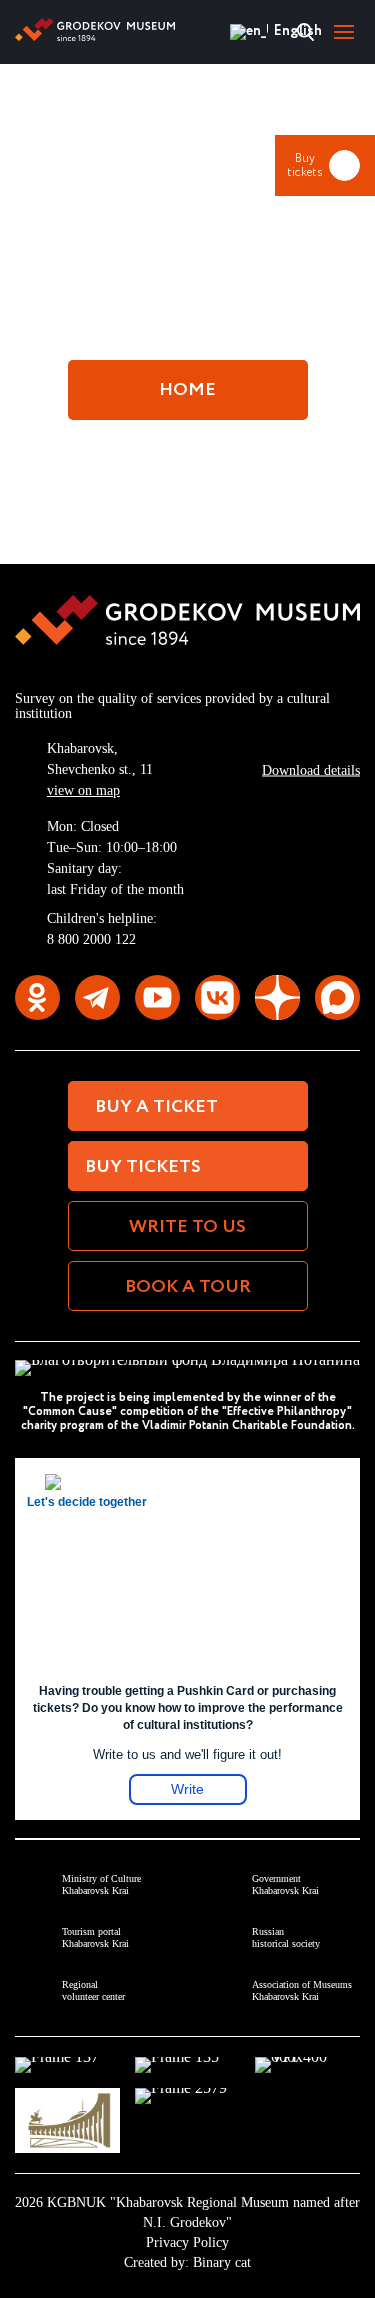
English (247, 32)
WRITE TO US (187, 1227)
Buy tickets (304, 165)
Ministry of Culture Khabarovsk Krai (101, 1884)
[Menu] (344, 32)
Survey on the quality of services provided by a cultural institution (172, 706)
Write (187, 1789)
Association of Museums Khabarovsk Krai (302, 1990)
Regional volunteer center (93, 1990)
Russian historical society (286, 1937)
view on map (83, 790)
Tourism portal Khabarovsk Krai (95, 1937)
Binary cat (222, 2262)
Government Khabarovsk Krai (285, 1884)
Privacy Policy (187, 2242)
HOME (187, 390)
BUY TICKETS (143, 1167)
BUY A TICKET (156, 1107)
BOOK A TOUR (188, 1287)
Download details (311, 769)
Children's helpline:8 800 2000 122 (102, 929)
